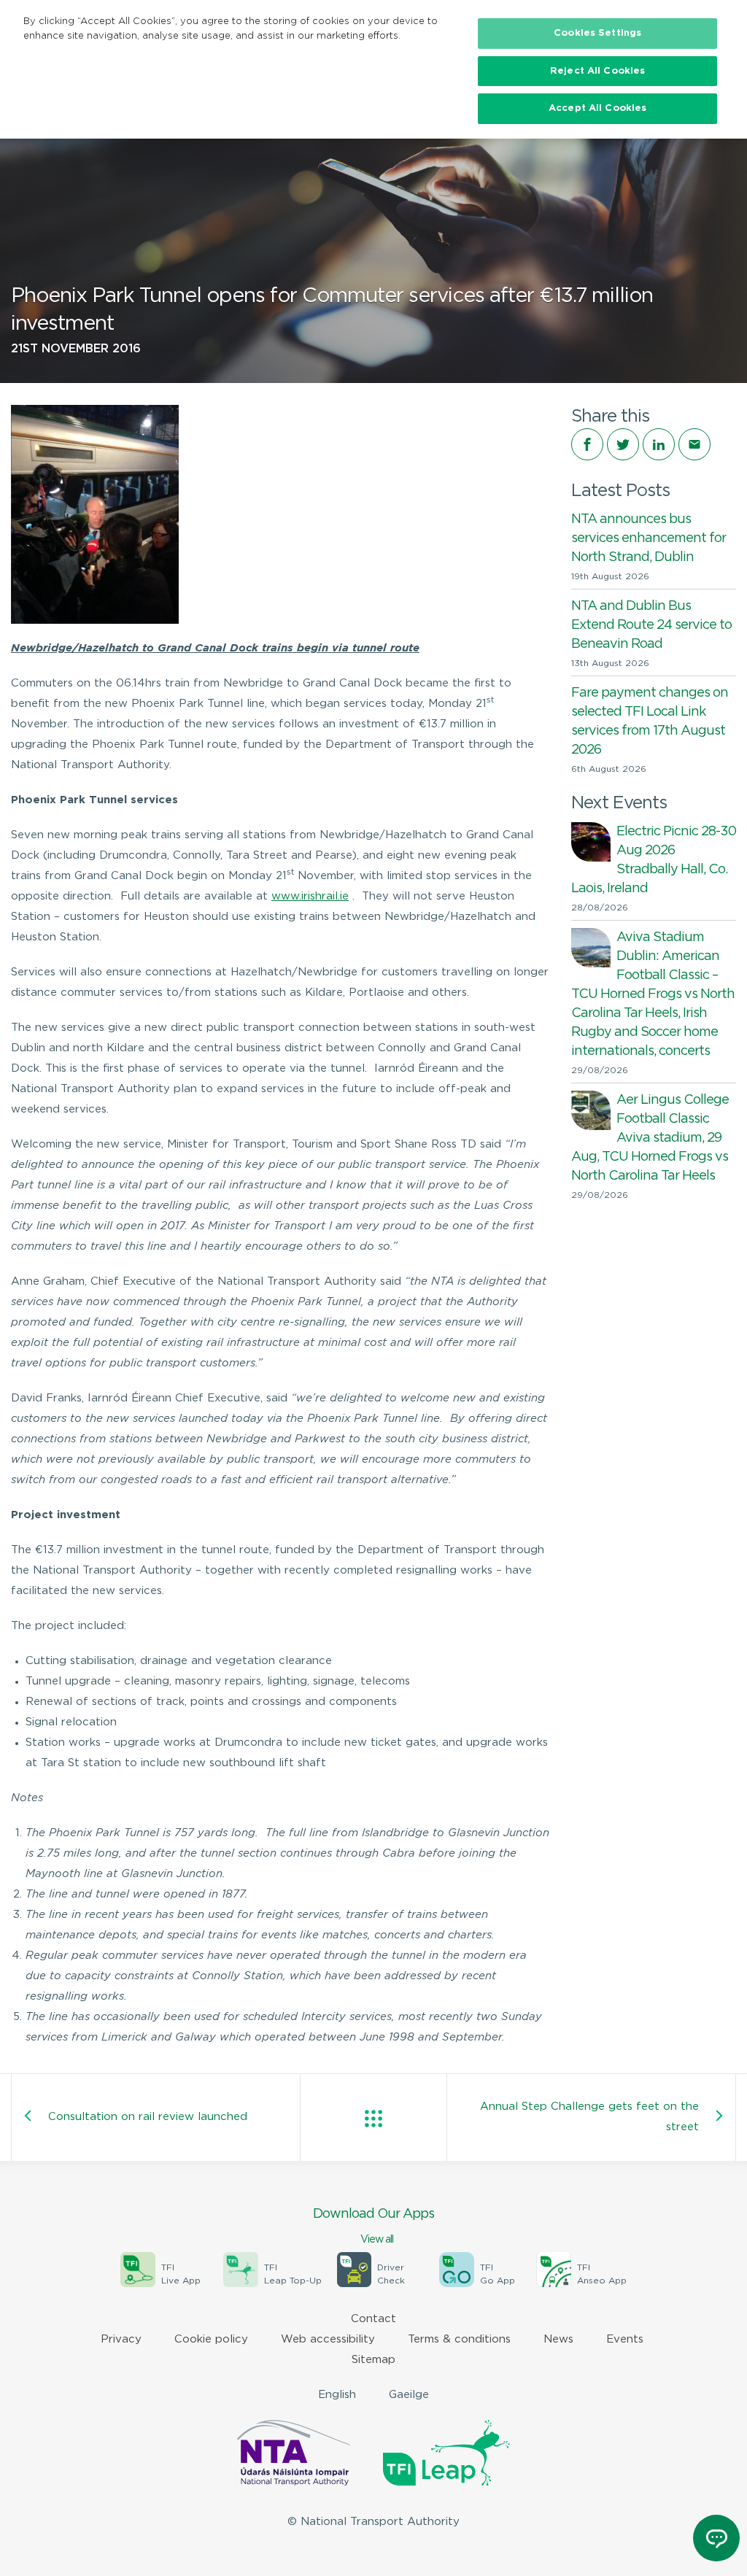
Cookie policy (211, 2339)
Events (625, 2339)
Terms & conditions (459, 2339)
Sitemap (373, 2360)
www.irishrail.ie (310, 896)
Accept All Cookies (597, 108)
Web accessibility (328, 2339)
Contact (373, 2319)
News (558, 2339)
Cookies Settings (597, 33)
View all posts (373, 2119)
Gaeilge (409, 2395)
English (337, 2395)
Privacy (121, 2339)
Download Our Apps (373, 2226)
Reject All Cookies (597, 71)
